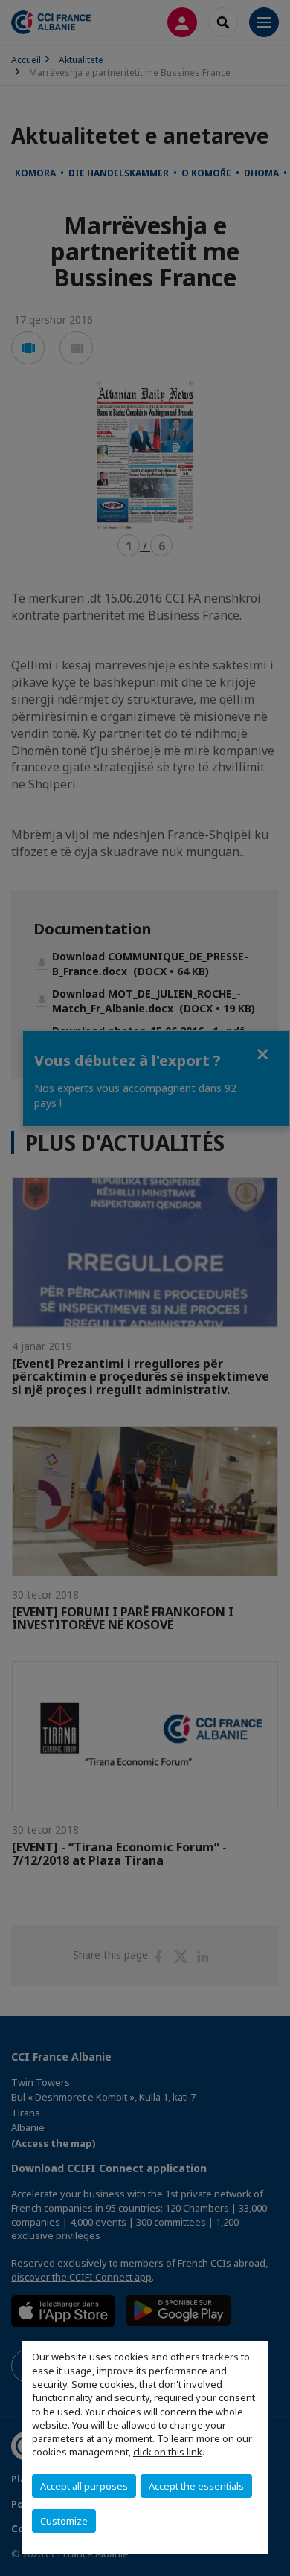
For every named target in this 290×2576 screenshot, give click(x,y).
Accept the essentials (196, 2486)
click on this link (168, 2452)
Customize (64, 2521)
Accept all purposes (84, 2486)
